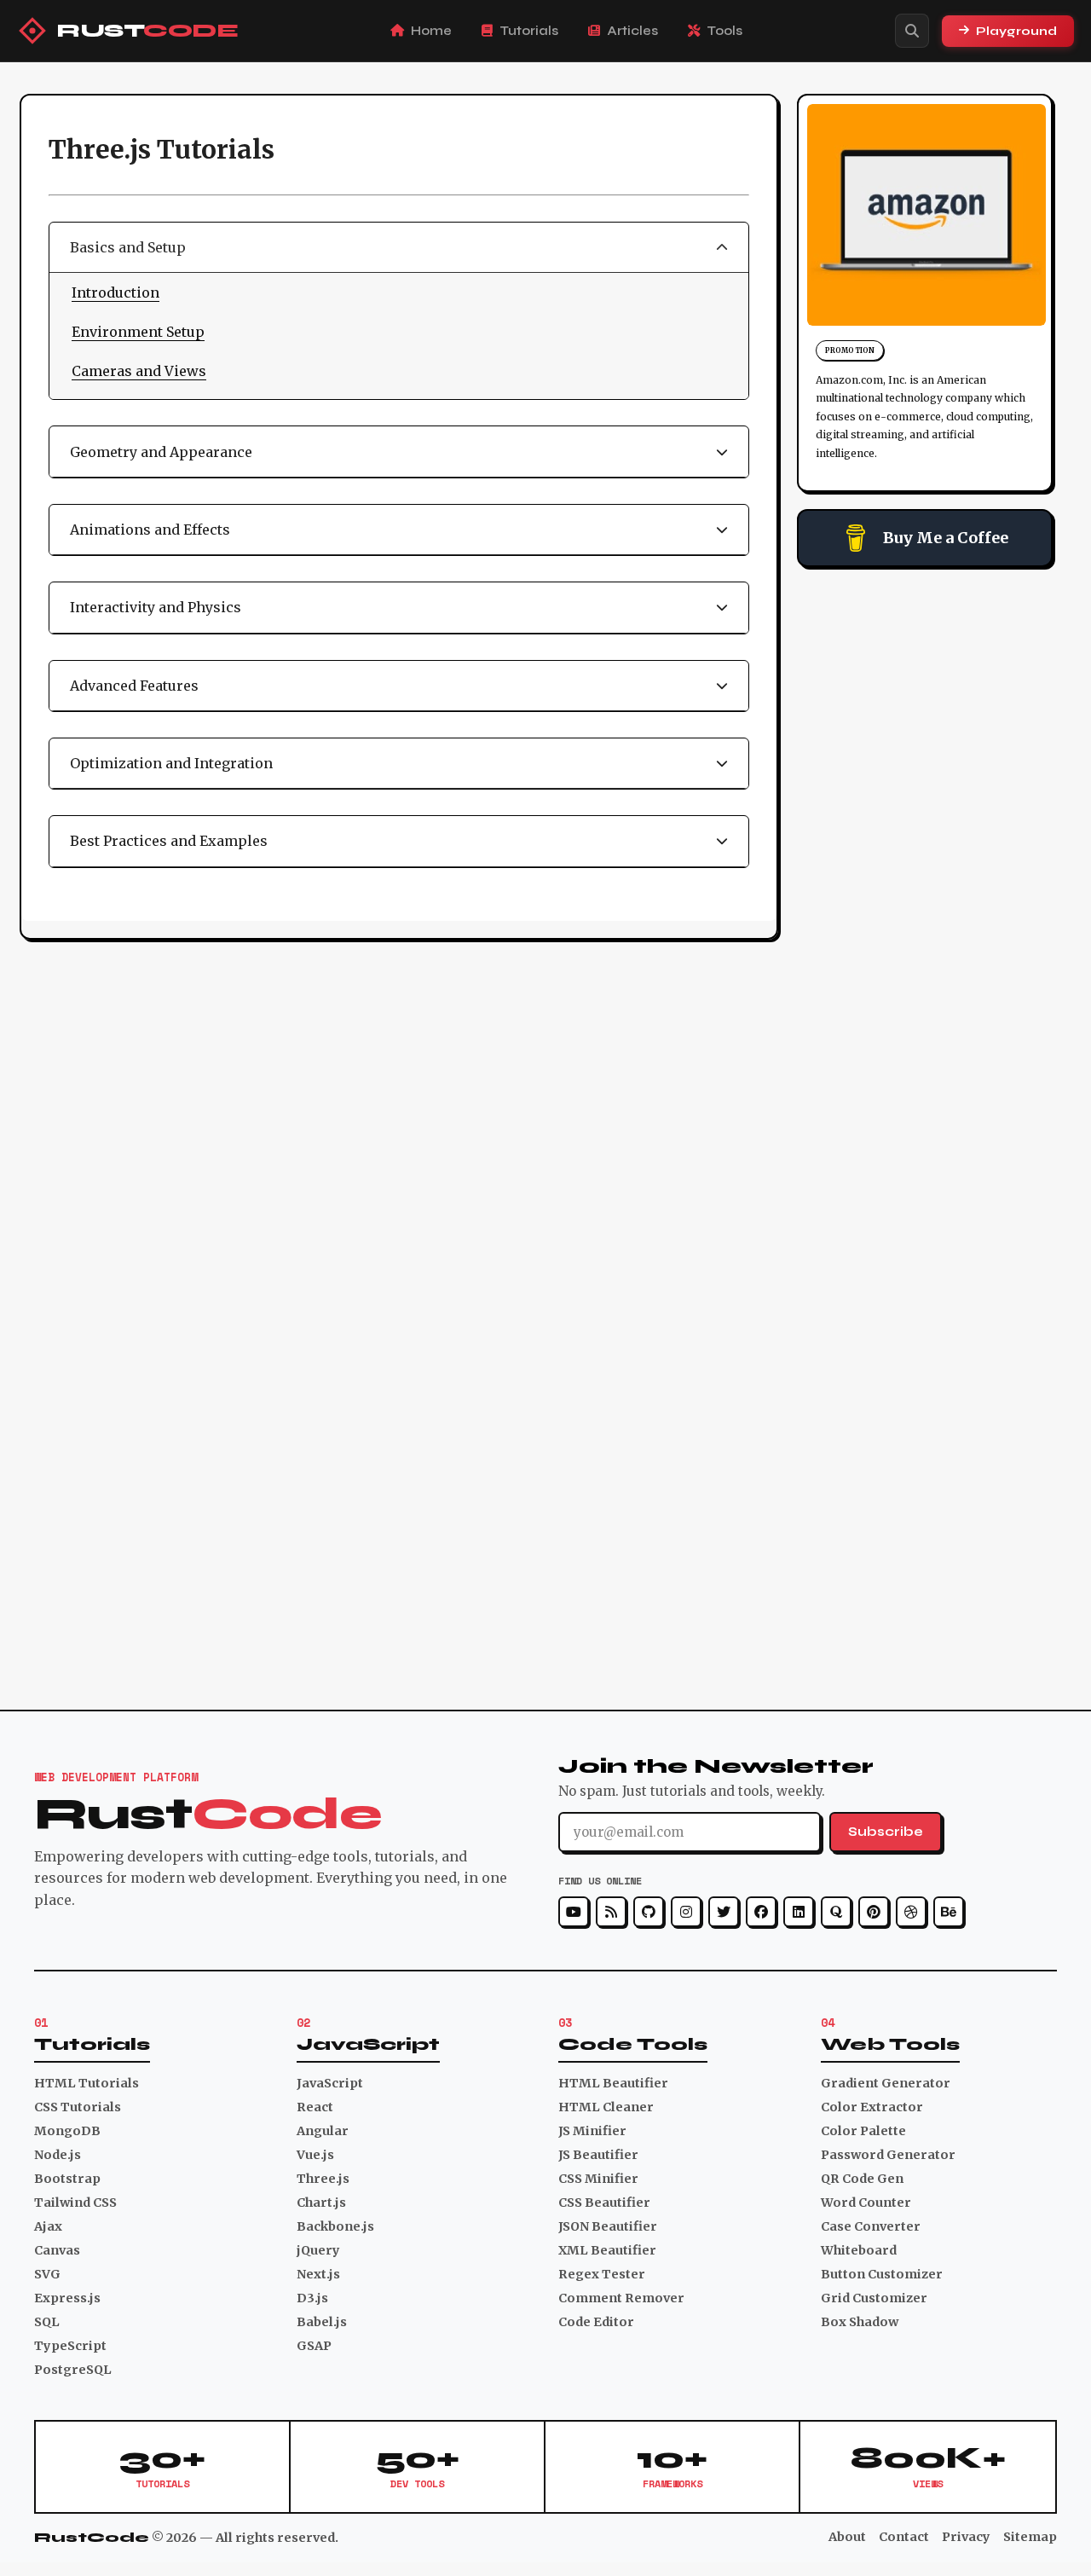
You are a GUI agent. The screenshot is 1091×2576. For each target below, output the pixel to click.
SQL (47, 2322)
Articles (632, 31)
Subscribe (886, 1832)
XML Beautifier (607, 2250)
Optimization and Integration (171, 763)
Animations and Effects (150, 530)
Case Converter (871, 2226)
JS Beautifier (598, 2155)
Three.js (323, 2179)
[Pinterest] (874, 1912)
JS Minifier (592, 2131)
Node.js (58, 2155)
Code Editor (596, 2322)
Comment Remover (621, 2298)
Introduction (115, 292)
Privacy (966, 2537)
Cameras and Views (139, 371)
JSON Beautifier (608, 2226)
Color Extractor (872, 2107)
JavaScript (330, 2083)
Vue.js (315, 2155)
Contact (904, 2537)
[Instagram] (686, 1912)
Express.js (67, 2298)
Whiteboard (859, 2250)
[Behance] (949, 1912)
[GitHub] (649, 1912)
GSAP (314, 2346)
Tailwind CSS (75, 2203)
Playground (1016, 31)
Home (431, 31)
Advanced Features (134, 686)
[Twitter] (724, 1912)
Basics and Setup (128, 247)
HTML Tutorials (87, 2083)
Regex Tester (602, 2274)
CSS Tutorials (78, 2107)
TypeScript (70, 2346)
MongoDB (67, 2131)
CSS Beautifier (604, 2203)
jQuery (318, 2250)
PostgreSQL (73, 2370)
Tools (724, 31)
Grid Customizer (874, 2298)
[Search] (912, 31)
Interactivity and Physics (156, 607)
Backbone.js (335, 2226)
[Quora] (836, 1912)
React (315, 2107)
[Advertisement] (925, 840)
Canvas (57, 2250)
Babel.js (322, 2322)
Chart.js (321, 2203)
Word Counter (866, 2203)
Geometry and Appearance (161, 452)
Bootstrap (67, 2179)
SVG (47, 2274)
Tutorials (529, 31)
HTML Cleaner (606, 2107)
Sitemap (1030, 2537)
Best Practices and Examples (169, 841)
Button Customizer (882, 2274)
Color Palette (863, 2131)
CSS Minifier (598, 2179)
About (847, 2537)
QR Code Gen (862, 2179)
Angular (323, 2131)
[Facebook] (761, 1912)
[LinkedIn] (799, 1912)
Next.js (318, 2274)
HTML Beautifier (613, 2083)
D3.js (312, 2298)
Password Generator (888, 2155)
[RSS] (611, 1912)
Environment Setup (138, 332)
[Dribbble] (911, 1912)
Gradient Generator (886, 2083)
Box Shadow (860, 2322)
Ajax (48, 2226)
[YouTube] (574, 1912)
